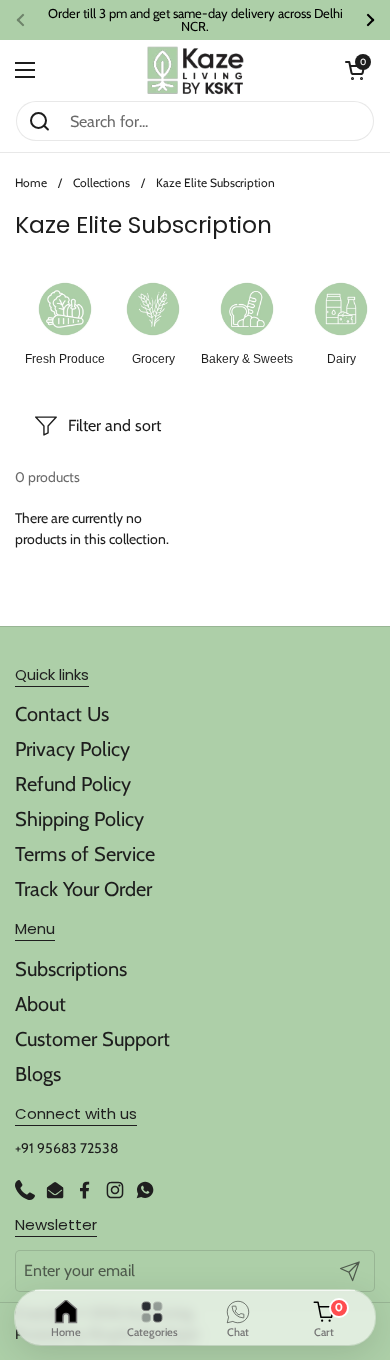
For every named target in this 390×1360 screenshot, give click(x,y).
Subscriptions (71, 969)
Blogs (38, 1074)
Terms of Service (85, 854)
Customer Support (92, 1039)
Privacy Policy (72, 749)
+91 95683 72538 (66, 1148)
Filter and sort (114, 425)
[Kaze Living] (195, 70)
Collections (101, 182)
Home (31, 182)
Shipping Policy (79, 819)
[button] (355, 70)
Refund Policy (73, 784)
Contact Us (62, 714)
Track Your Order (83, 889)
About (40, 1004)
